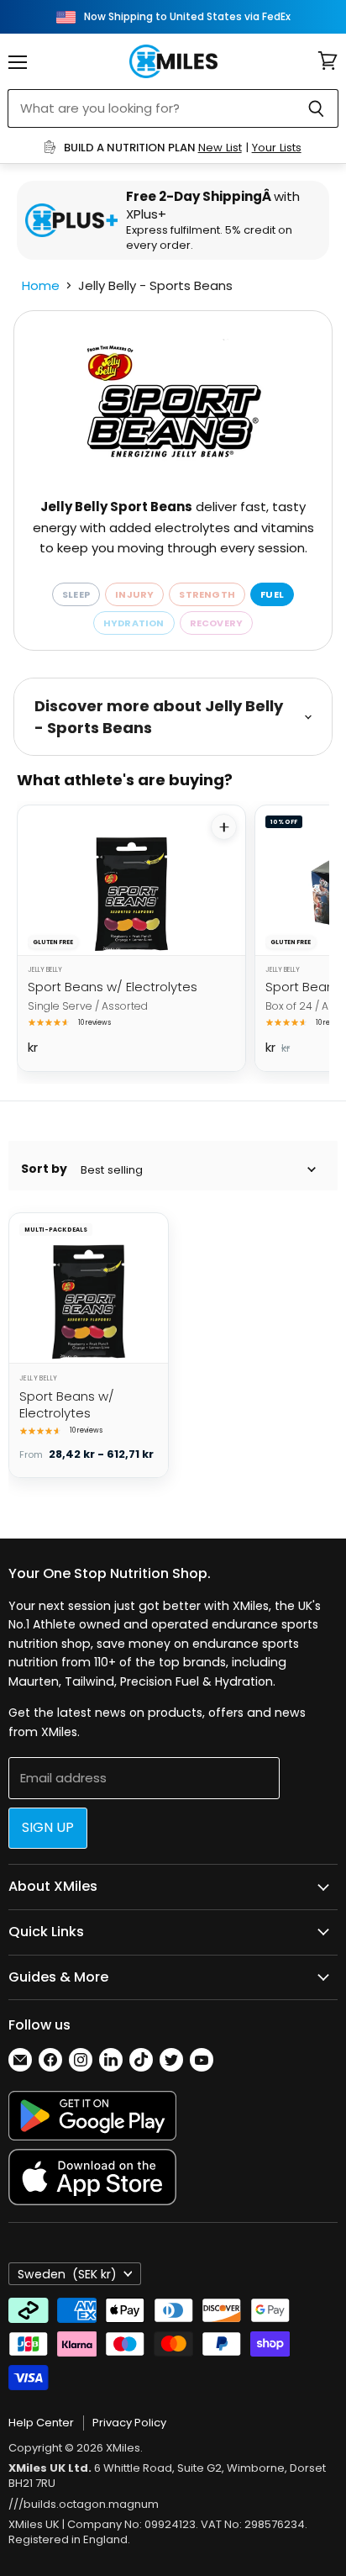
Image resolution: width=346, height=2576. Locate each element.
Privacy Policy (129, 2423)
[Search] (316, 108)
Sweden (67, 2274)
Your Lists (277, 148)
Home (41, 285)
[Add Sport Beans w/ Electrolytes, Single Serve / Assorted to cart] (224, 827)
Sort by (44, 1169)
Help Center (41, 2423)
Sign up (48, 1827)
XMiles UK (34, 2524)
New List (220, 148)
